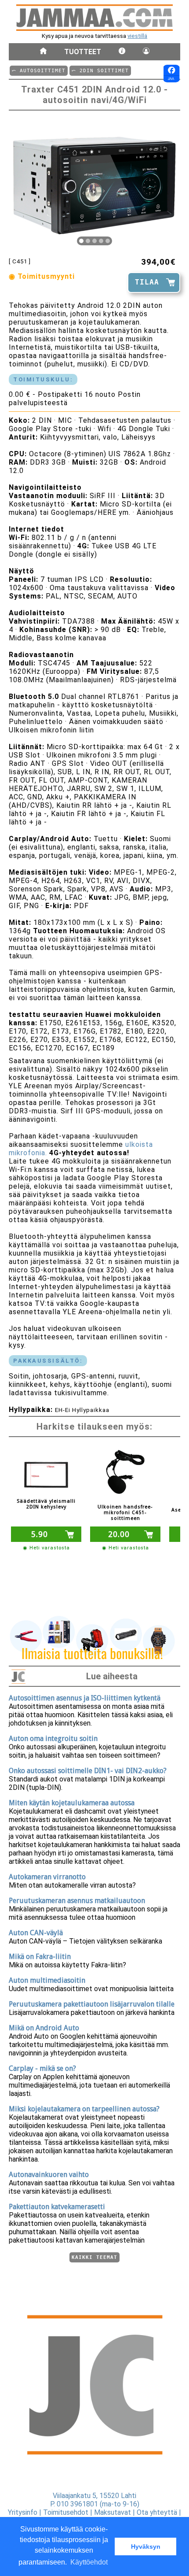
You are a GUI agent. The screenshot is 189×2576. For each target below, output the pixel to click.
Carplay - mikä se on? (42, 2068)
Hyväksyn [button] (146, 2546)
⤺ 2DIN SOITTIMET (100, 71)
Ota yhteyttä (157, 2512)
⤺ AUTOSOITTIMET (39, 71)
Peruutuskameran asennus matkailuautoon (77, 1901)
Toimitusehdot (66, 2512)
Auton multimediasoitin (47, 1980)
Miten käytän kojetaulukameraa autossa (72, 1803)
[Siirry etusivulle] (43, 52)
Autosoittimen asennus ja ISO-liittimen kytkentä (85, 1698)
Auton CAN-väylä (36, 1933)
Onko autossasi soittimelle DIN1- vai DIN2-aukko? (88, 1771)
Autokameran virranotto (47, 1877)
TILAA (147, 282)
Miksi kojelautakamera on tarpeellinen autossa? (84, 2109)
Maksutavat (113, 2512)
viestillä (137, 36)
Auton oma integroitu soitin (53, 1739)
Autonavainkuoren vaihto (49, 2175)
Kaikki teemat (94, 2257)
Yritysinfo (23, 2512)
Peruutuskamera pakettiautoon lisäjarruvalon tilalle (92, 2004)
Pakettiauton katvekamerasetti (57, 2207)
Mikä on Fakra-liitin (40, 1957)
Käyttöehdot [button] (89, 2562)
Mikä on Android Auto (44, 2028)
